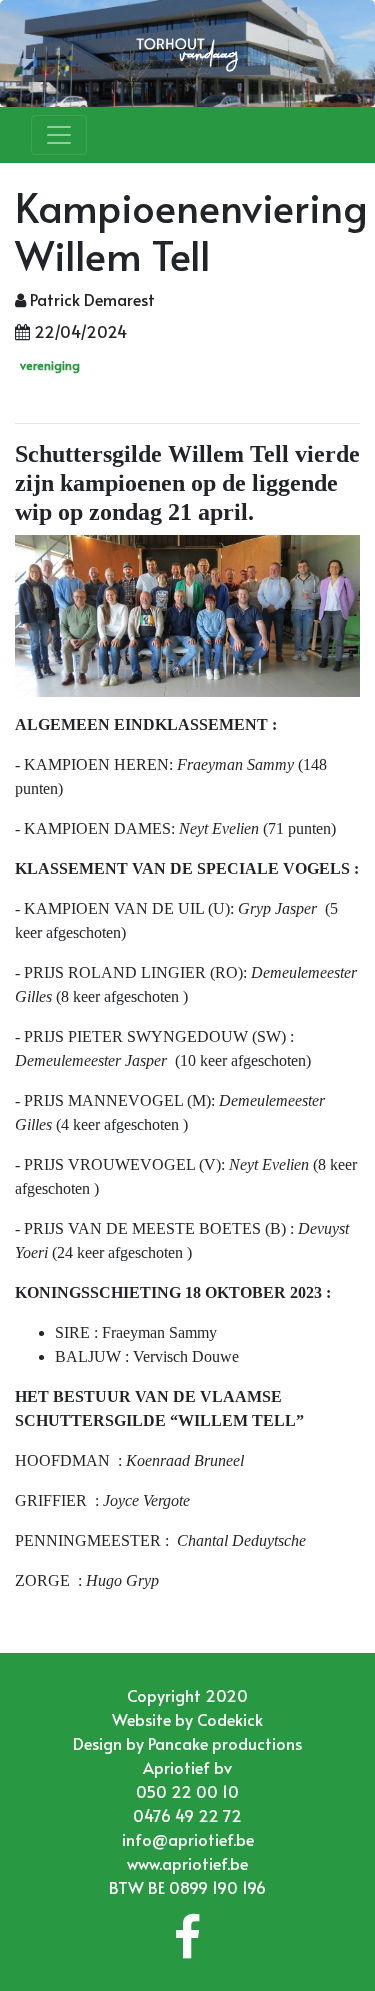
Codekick (230, 1719)
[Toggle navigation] (59, 135)
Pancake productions (225, 1743)
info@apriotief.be (188, 1839)
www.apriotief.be (187, 1863)
